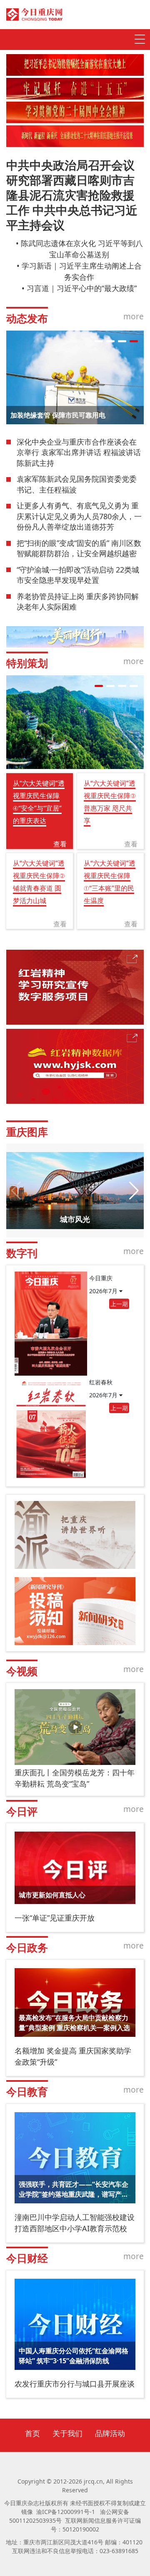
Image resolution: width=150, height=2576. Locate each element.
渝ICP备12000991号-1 (66, 2512)
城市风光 (75, 1219)
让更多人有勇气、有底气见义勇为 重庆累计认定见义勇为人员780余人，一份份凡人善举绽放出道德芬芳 (79, 516)
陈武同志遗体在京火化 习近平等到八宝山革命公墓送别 (82, 249)
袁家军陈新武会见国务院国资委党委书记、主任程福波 (77, 484)
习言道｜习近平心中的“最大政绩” (82, 288)
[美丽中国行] (75, 637)
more (134, 316)
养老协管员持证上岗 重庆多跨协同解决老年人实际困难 (78, 602)
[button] (99, 341)
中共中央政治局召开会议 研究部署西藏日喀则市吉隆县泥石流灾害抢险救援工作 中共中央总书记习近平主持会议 (72, 195)
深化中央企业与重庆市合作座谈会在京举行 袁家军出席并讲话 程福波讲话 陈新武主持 (79, 452)
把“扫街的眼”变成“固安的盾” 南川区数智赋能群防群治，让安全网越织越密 (79, 548)
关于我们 (67, 2433)
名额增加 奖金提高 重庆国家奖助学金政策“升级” (73, 2056)
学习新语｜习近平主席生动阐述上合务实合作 (82, 271)
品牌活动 (110, 2433)
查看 (60, 844)
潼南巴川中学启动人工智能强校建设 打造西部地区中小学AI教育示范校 (75, 2223)
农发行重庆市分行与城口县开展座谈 (75, 2384)
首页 (32, 2433)
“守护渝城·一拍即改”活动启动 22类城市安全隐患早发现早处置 (78, 575)
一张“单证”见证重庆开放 (55, 1918)
